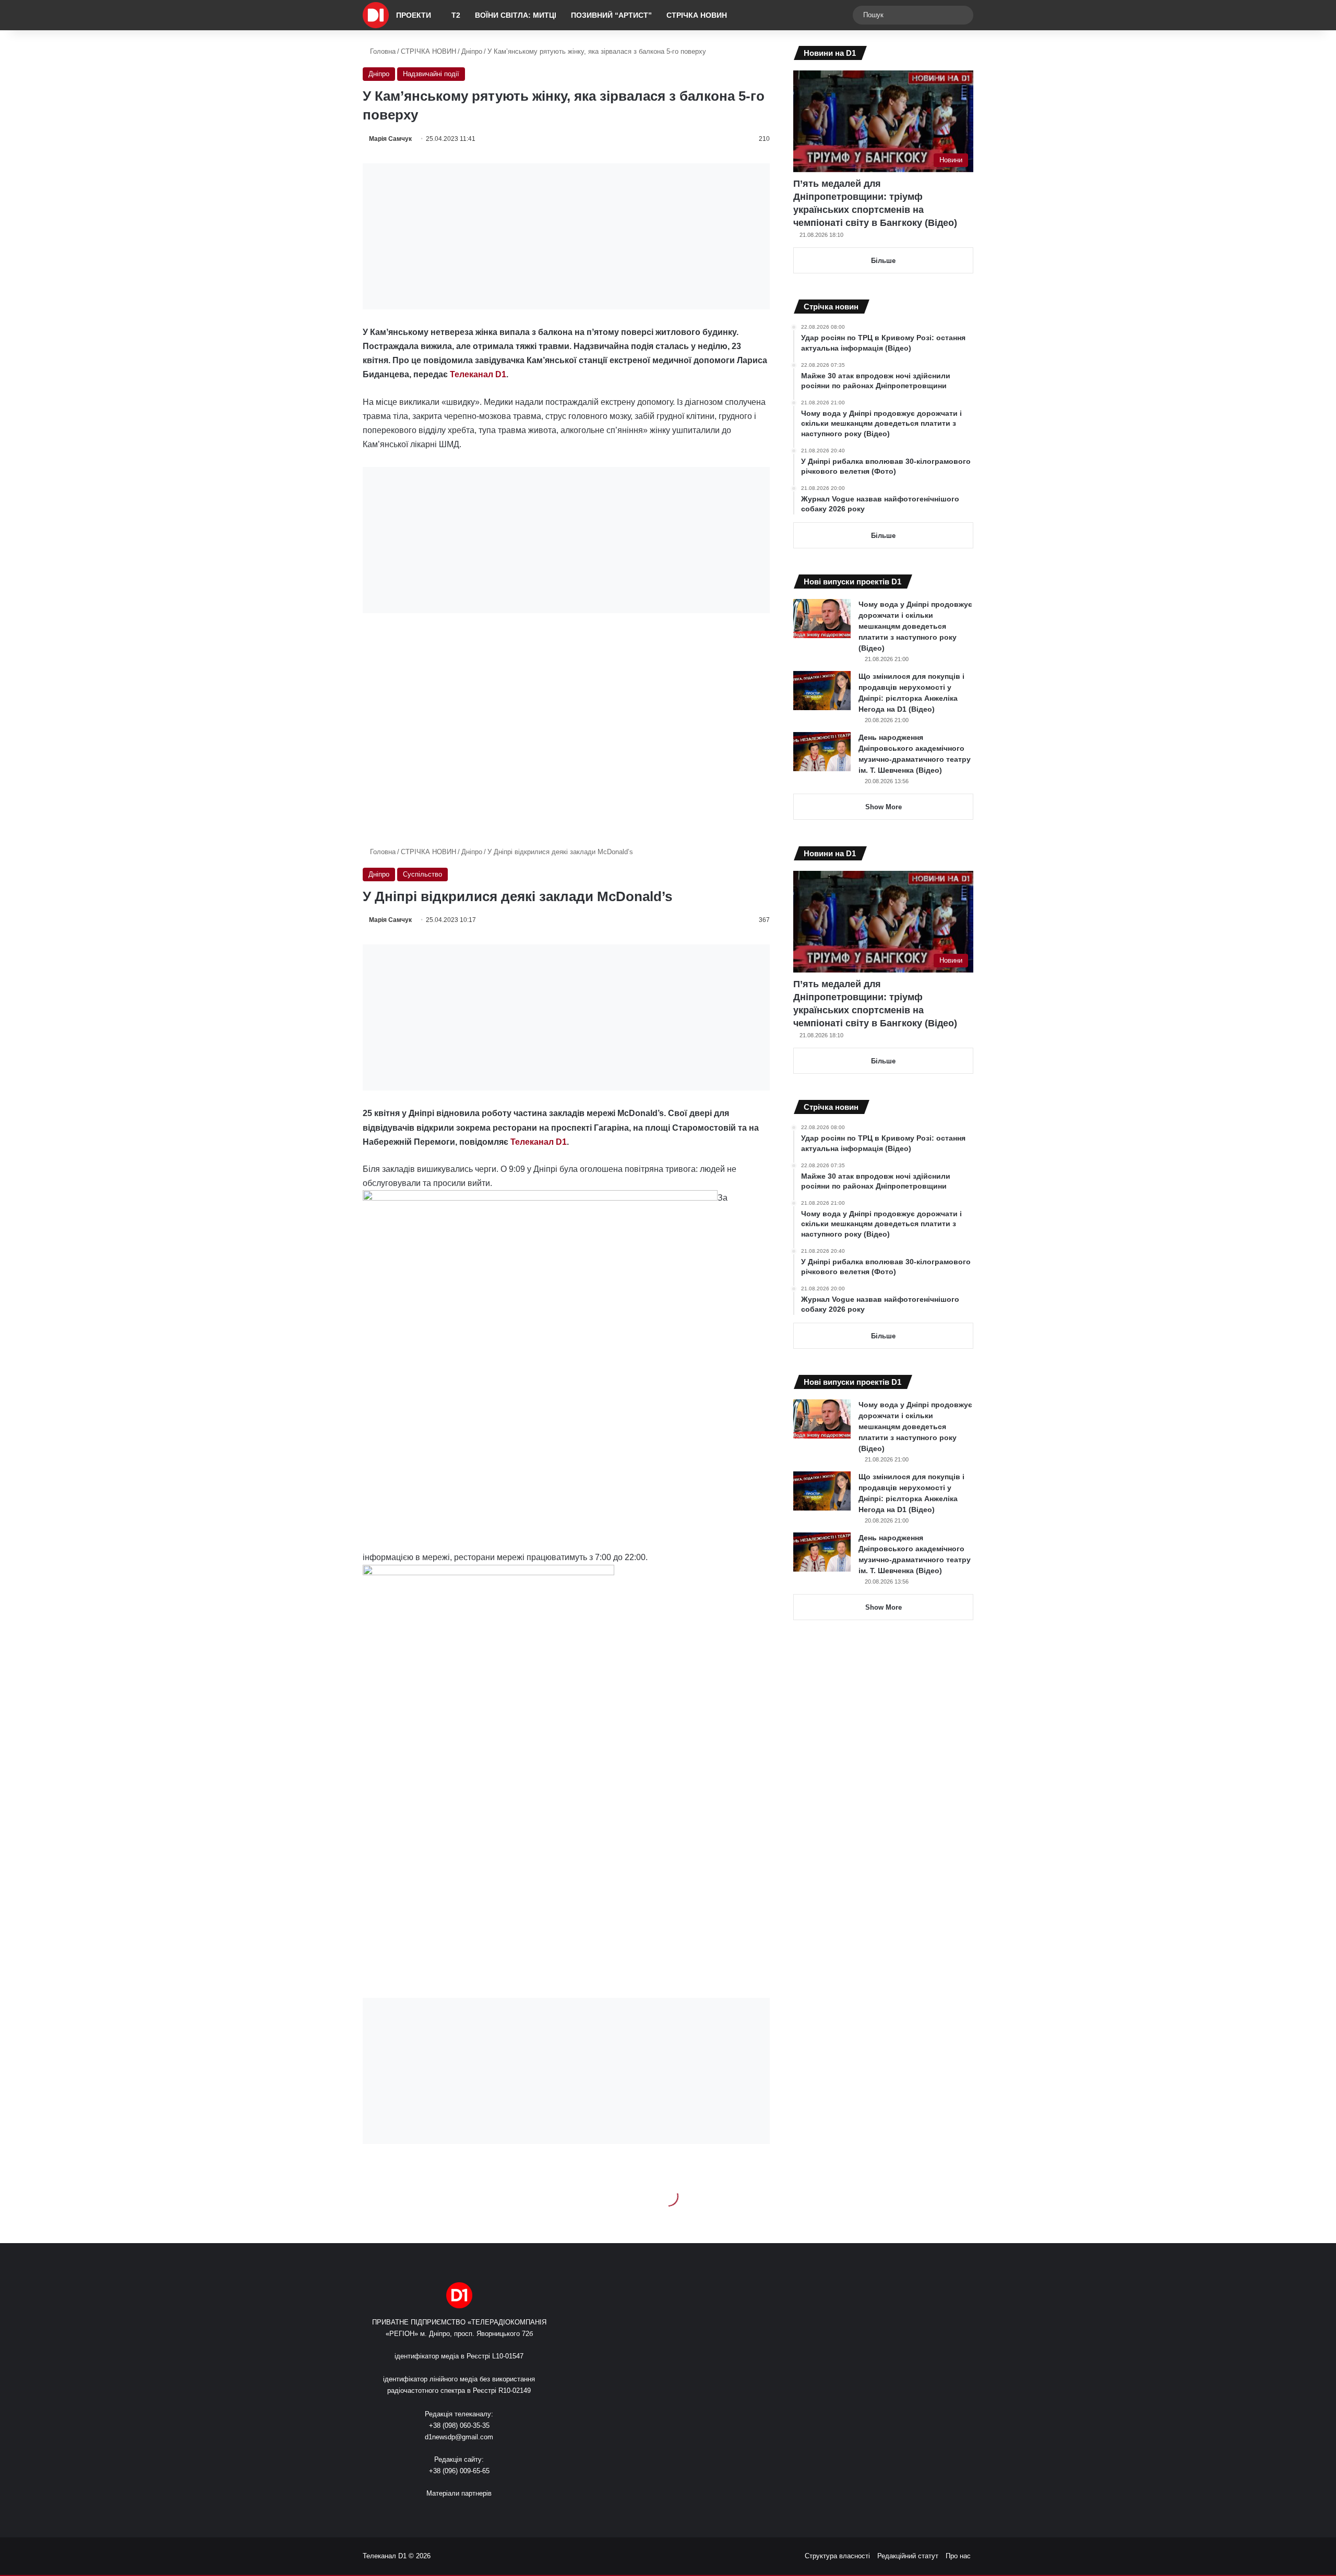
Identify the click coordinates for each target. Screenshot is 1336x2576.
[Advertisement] (566, 236)
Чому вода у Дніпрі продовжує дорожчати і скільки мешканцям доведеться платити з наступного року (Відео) (915, 626)
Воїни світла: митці (516, 15)
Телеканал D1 (478, 374)
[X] (453, 2513)
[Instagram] (478, 2513)
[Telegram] (491, 2513)
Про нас (958, 2556)
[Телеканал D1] (376, 15)
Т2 (456, 15)
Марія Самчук (390, 139)
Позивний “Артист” (611, 15)
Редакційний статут (908, 2556)
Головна (382, 51)
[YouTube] (466, 2513)
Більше (883, 261)
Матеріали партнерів (459, 2493)
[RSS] (428, 2513)
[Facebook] (440, 2513)
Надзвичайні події (431, 74)
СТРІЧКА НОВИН (697, 15)
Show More (884, 807)
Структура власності (837, 2556)
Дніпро (472, 51)
